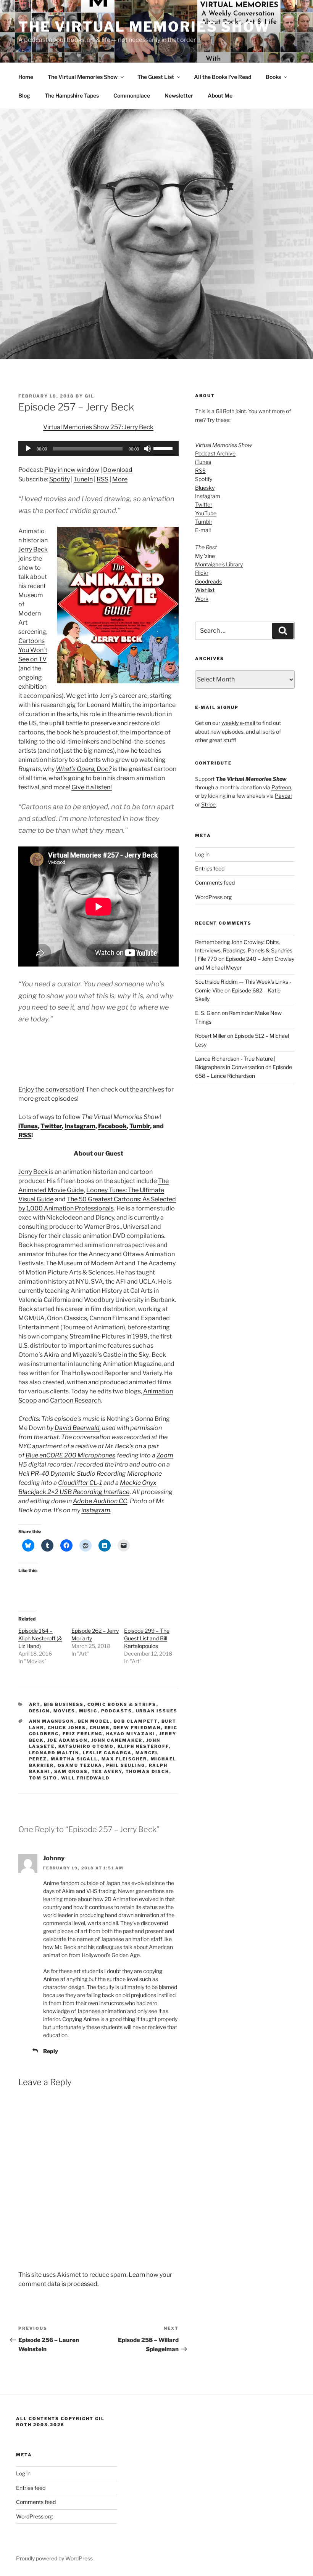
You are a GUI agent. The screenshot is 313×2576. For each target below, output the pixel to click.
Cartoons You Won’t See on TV (33, 650)
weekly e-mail (238, 723)
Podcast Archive (215, 453)
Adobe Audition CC (100, 1501)
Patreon (281, 787)
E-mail (203, 530)
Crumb (100, 1728)
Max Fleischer (124, 1759)
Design (40, 1711)
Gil (90, 396)
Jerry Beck (33, 549)
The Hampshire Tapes (72, 95)
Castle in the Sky (126, 1355)
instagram (96, 1510)
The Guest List (156, 77)
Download (118, 470)
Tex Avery (107, 1771)
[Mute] (147, 449)
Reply (51, 2051)
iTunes (28, 1126)
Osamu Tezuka (80, 1765)
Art (35, 1704)
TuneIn (83, 479)
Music (88, 1711)
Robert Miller (211, 1036)
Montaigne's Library (219, 564)
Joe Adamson (68, 1740)
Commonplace (132, 95)
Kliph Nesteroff (143, 1746)
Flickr (202, 573)
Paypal (283, 796)
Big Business (64, 1704)
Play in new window (72, 470)
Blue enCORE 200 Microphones (70, 1455)
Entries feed (210, 868)
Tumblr (140, 1126)
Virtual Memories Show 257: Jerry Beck (98, 427)
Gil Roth (225, 411)
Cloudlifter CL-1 (80, 1483)
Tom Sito (43, 1778)
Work (202, 599)
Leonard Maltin (54, 1753)
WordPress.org (213, 897)
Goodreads (208, 581)
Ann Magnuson (52, 1721)
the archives (147, 1089)
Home (26, 77)
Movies (65, 1711)
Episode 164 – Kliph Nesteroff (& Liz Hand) (40, 1638)
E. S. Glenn (208, 1013)
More (120, 479)
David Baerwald (77, 1428)
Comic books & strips (122, 1704)
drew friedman (137, 1728)
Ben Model (94, 1721)
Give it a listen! (92, 787)
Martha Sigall (74, 1759)
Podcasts (117, 1711)
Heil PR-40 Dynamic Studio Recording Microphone (90, 1474)
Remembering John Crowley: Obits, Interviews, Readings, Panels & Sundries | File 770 (244, 951)
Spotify (60, 479)
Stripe (208, 804)
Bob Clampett (136, 1721)
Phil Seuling (126, 1765)
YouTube (206, 513)
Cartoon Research (75, 1400)
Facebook (112, 1126)
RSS (102, 479)
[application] (98, 449)
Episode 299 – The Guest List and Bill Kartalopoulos (147, 1638)
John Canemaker (117, 1740)
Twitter (51, 1126)
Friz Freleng (83, 1734)
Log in (202, 854)
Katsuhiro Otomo (86, 1746)
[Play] (28, 449)
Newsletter (179, 95)
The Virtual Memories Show (144, 27)
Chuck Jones (67, 1728)
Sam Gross (71, 1771)
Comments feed (215, 882)
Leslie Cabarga (107, 1753)
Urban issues (157, 1711)
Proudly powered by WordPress (54, 2558)
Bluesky (205, 488)
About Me (220, 95)
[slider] (164, 448)
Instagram (80, 1126)
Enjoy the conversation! (51, 1089)
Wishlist (205, 590)
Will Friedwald (86, 1778)
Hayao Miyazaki (131, 1734)
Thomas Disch (148, 1771)
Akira (52, 1355)
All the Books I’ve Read (223, 77)
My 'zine (205, 556)
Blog (24, 95)
